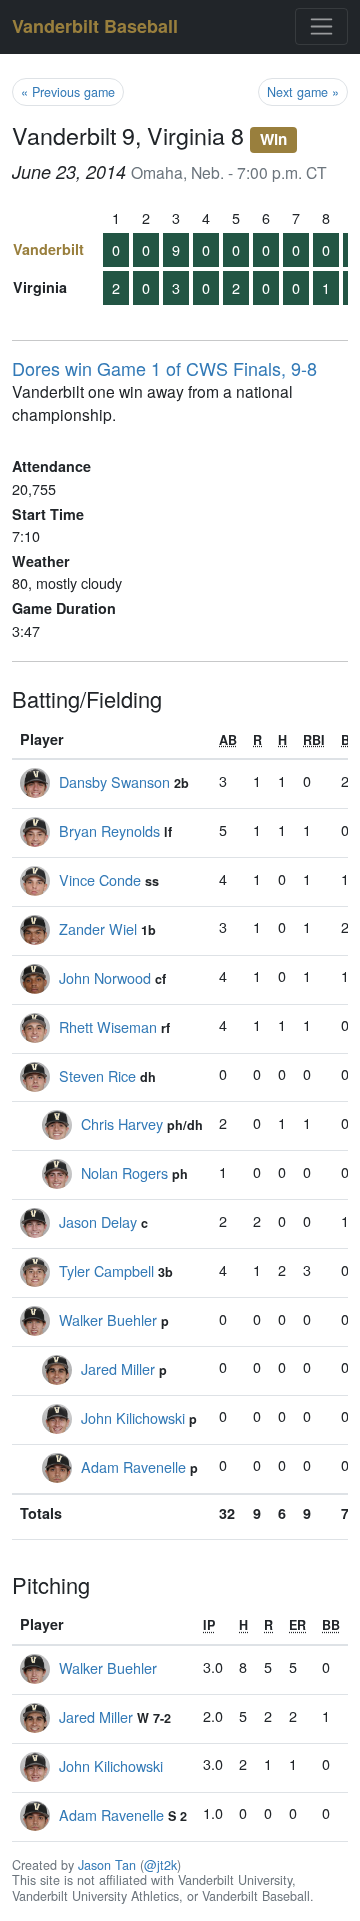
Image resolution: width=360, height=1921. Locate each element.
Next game (303, 92)
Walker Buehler (108, 1319)
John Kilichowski (133, 1417)
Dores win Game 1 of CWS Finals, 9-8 (164, 368)
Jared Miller (118, 1368)
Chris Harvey (122, 1123)
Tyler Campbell (106, 1270)
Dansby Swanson (114, 781)
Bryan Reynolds (109, 830)
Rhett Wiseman (108, 1026)
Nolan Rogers (124, 1172)
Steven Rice (97, 1075)
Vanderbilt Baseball (95, 26)
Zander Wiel (98, 928)
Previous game (68, 92)
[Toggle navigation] (321, 26)
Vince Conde (100, 879)
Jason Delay (98, 1221)
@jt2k (160, 1865)
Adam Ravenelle (133, 1466)
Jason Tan (107, 1865)
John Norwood (105, 977)
